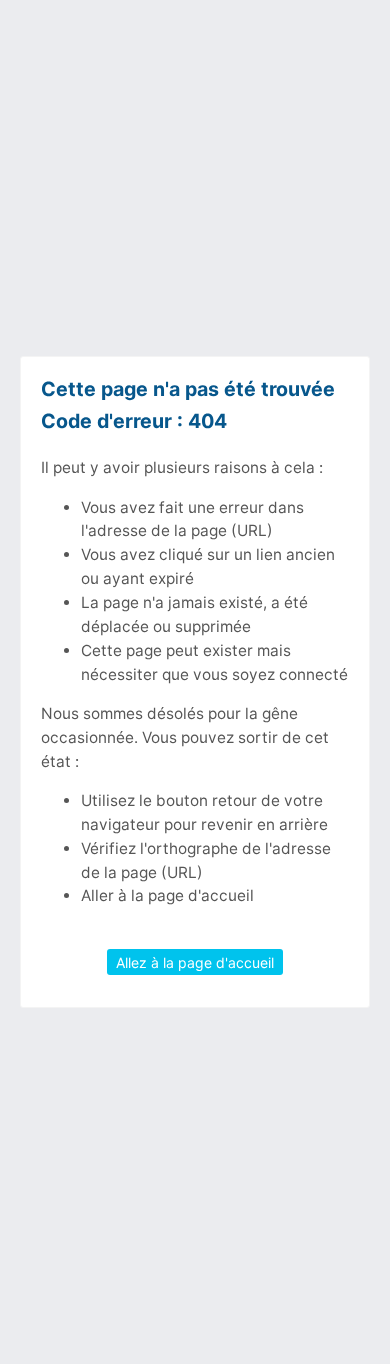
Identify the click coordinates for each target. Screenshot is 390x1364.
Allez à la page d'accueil (195, 962)
